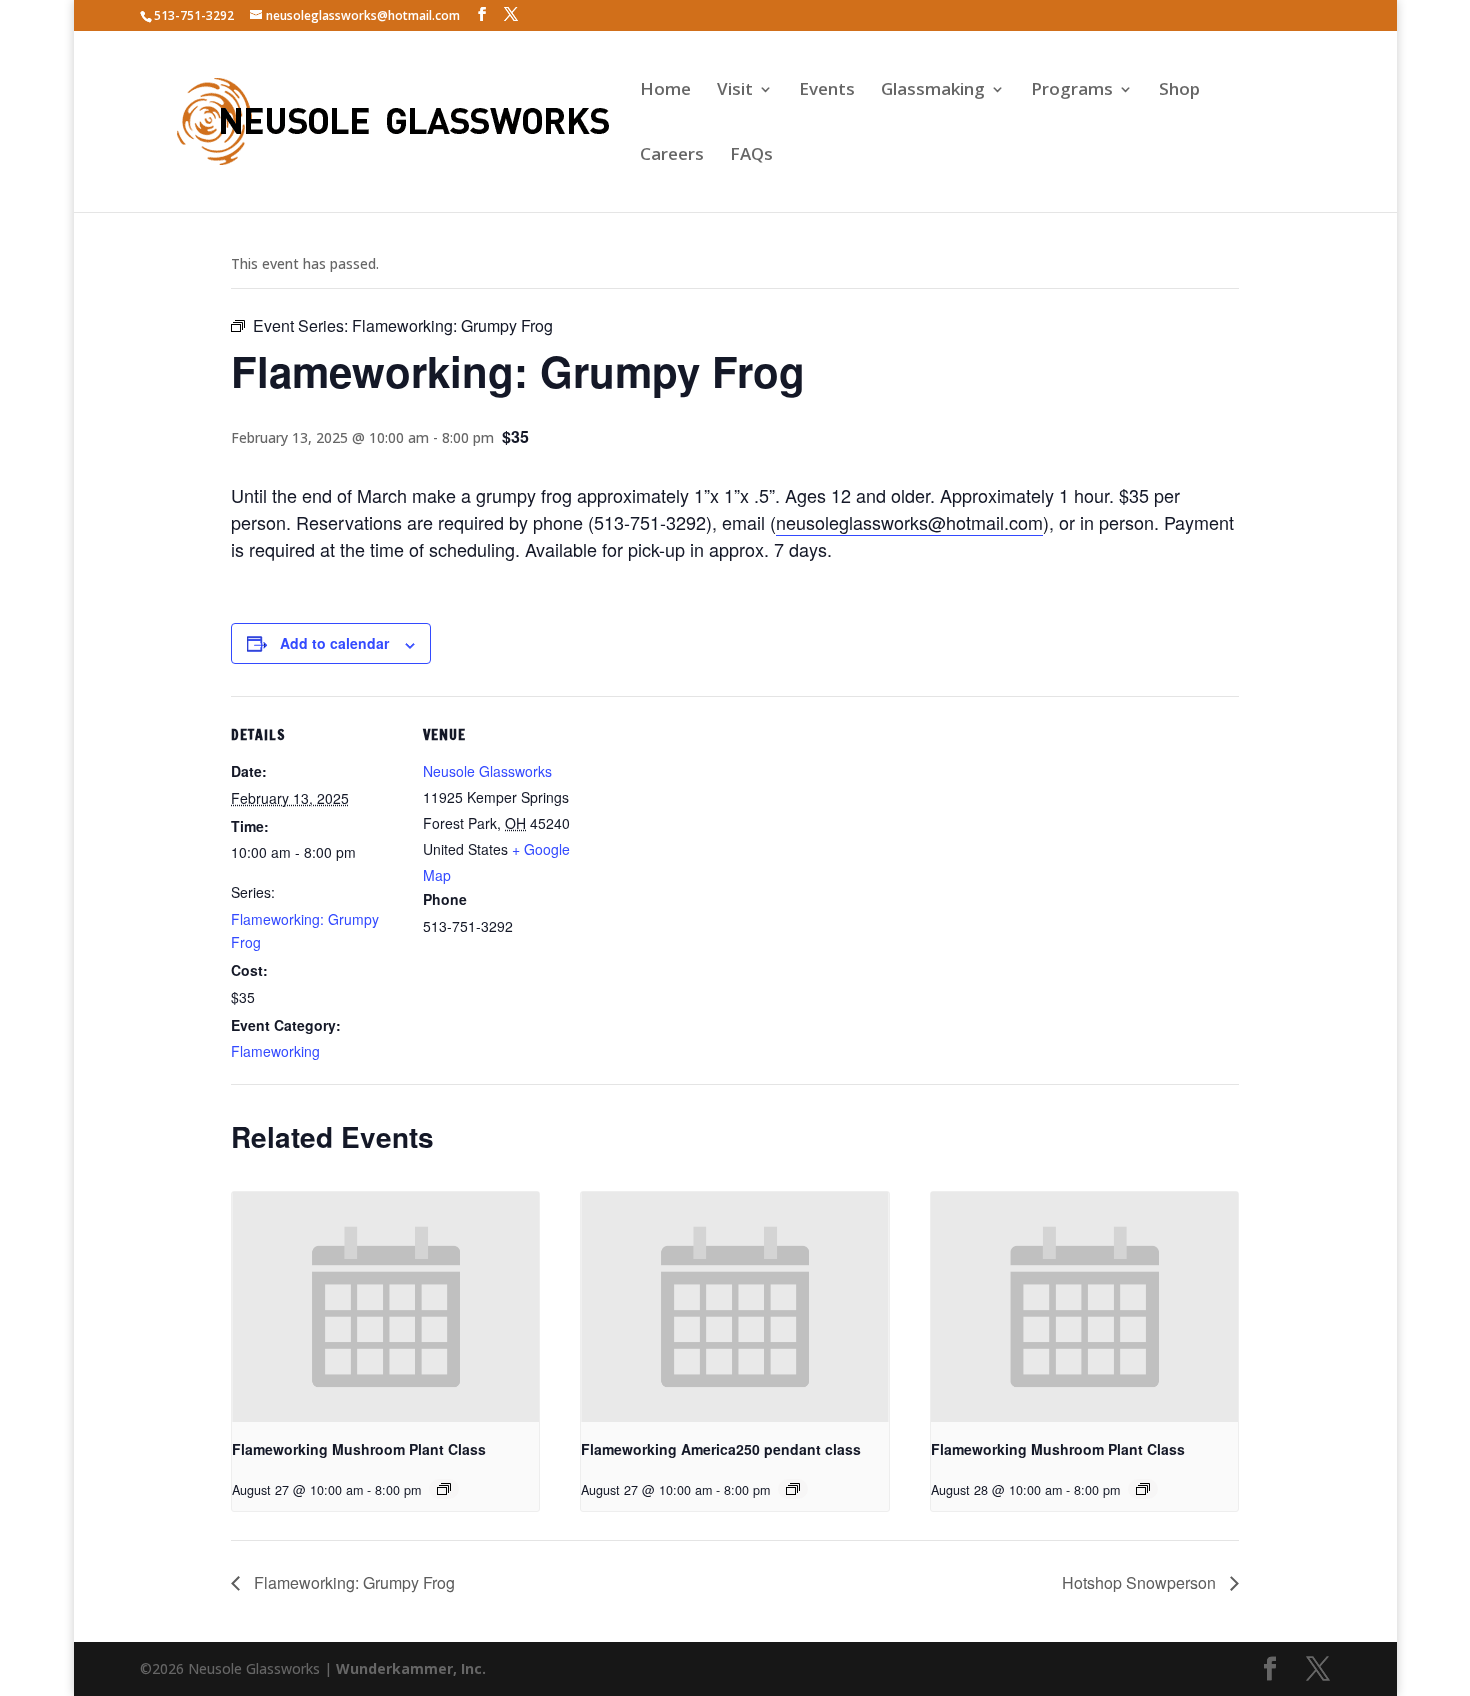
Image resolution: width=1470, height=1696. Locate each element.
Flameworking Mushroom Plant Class (359, 1449)
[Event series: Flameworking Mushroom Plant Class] (444, 1489)
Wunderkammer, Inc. (411, 1668)
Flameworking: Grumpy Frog (352, 1582)
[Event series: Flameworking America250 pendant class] (793, 1489)
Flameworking (275, 1051)
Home (665, 91)
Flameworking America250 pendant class (721, 1449)
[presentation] (385, 1307)
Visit (735, 91)
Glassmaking (933, 91)
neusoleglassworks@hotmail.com (909, 522)
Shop (1179, 91)
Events (827, 91)
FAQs (751, 156)
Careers (672, 156)
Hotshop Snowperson (1141, 1582)
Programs (1072, 91)
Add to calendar (334, 643)
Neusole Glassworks (487, 771)
